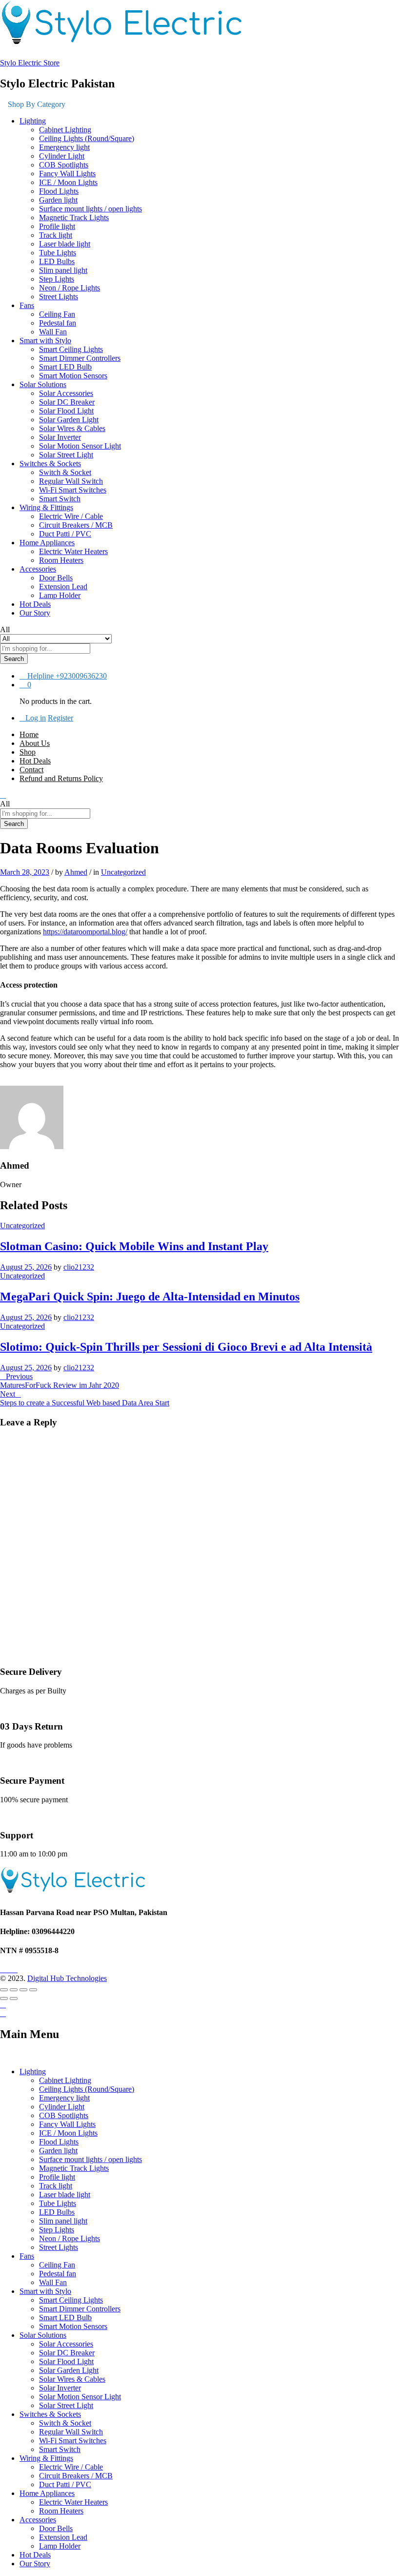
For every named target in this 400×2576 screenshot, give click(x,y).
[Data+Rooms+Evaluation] (9, 1081)
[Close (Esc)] (4, 1990)
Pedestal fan (58, 323)
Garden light (58, 200)
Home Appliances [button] (47, 543)
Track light (56, 235)
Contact (31, 770)
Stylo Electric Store (30, 63)
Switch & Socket (65, 472)
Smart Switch (60, 499)
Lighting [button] (33, 121)
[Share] (14, 1990)
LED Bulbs (57, 261)
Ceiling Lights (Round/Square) (87, 138)
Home (29, 734)
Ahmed (76, 872)
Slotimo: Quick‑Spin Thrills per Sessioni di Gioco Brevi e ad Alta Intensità (186, 1347)
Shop (28, 752)
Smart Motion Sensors (73, 376)
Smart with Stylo (45, 2291)
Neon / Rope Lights (70, 288)
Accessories (38, 2520)
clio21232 (79, 1267)
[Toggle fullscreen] (23, 1990)
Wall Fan (53, 332)
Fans (27, 2256)
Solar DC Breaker (67, 402)
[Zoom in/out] (33, 1990)
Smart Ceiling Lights (71, 349)
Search (14, 659)
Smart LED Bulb (65, 367)
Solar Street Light (66, 455)
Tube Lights (58, 253)
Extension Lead (63, 587)
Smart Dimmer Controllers (80, 358)
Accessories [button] (38, 569)
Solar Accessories (66, 393)
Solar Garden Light (69, 420)
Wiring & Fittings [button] (46, 507)
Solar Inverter (60, 437)
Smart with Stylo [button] (45, 340)
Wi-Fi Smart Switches (73, 490)
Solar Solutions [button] (43, 384)
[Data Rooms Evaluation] (3, 1081)
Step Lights (57, 279)
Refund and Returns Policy (61, 778)
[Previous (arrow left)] (4, 1999)
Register (60, 718)
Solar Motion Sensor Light (80, 446)
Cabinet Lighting (65, 130)
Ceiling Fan (57, 314)
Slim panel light (63, 270)
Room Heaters (61, 560)
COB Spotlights (64, 165)
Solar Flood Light (66, 411)
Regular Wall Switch (71, 481)
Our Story (35, 613)
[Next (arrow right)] (14, 1999)
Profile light (57, 226)
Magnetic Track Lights (74, 217)
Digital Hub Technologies (67, 1978)
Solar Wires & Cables (72, 428)
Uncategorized (123, 872)
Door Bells (56, 578)
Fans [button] (27, 305)
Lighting (33, 2071)
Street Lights (59, 297)
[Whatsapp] (20, 1969)
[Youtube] (9, 1969)
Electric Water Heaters (73, 551)
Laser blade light (65, 244)
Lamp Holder (60, 595)
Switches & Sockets (50, 2414)
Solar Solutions (43, 2335)
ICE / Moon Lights (68, 182)
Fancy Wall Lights (67, 174)
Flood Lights (59, 191)
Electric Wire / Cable (71, 516)
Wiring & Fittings (46, 2458)
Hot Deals (35, 604)
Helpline (40, 676)
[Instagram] (15, 1969)
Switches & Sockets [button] (50, 464)
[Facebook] (3, 1969)
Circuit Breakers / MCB (76, 525)
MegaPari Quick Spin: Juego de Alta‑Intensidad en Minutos (150, 1297)
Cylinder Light (62, 156)
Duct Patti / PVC (65, 534)
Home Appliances (47, 2493)
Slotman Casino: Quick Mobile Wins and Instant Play (134, 1246)
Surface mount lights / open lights (90, 209)
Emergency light (64, 147)
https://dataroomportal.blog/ (85, 932)
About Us (35, 743)
